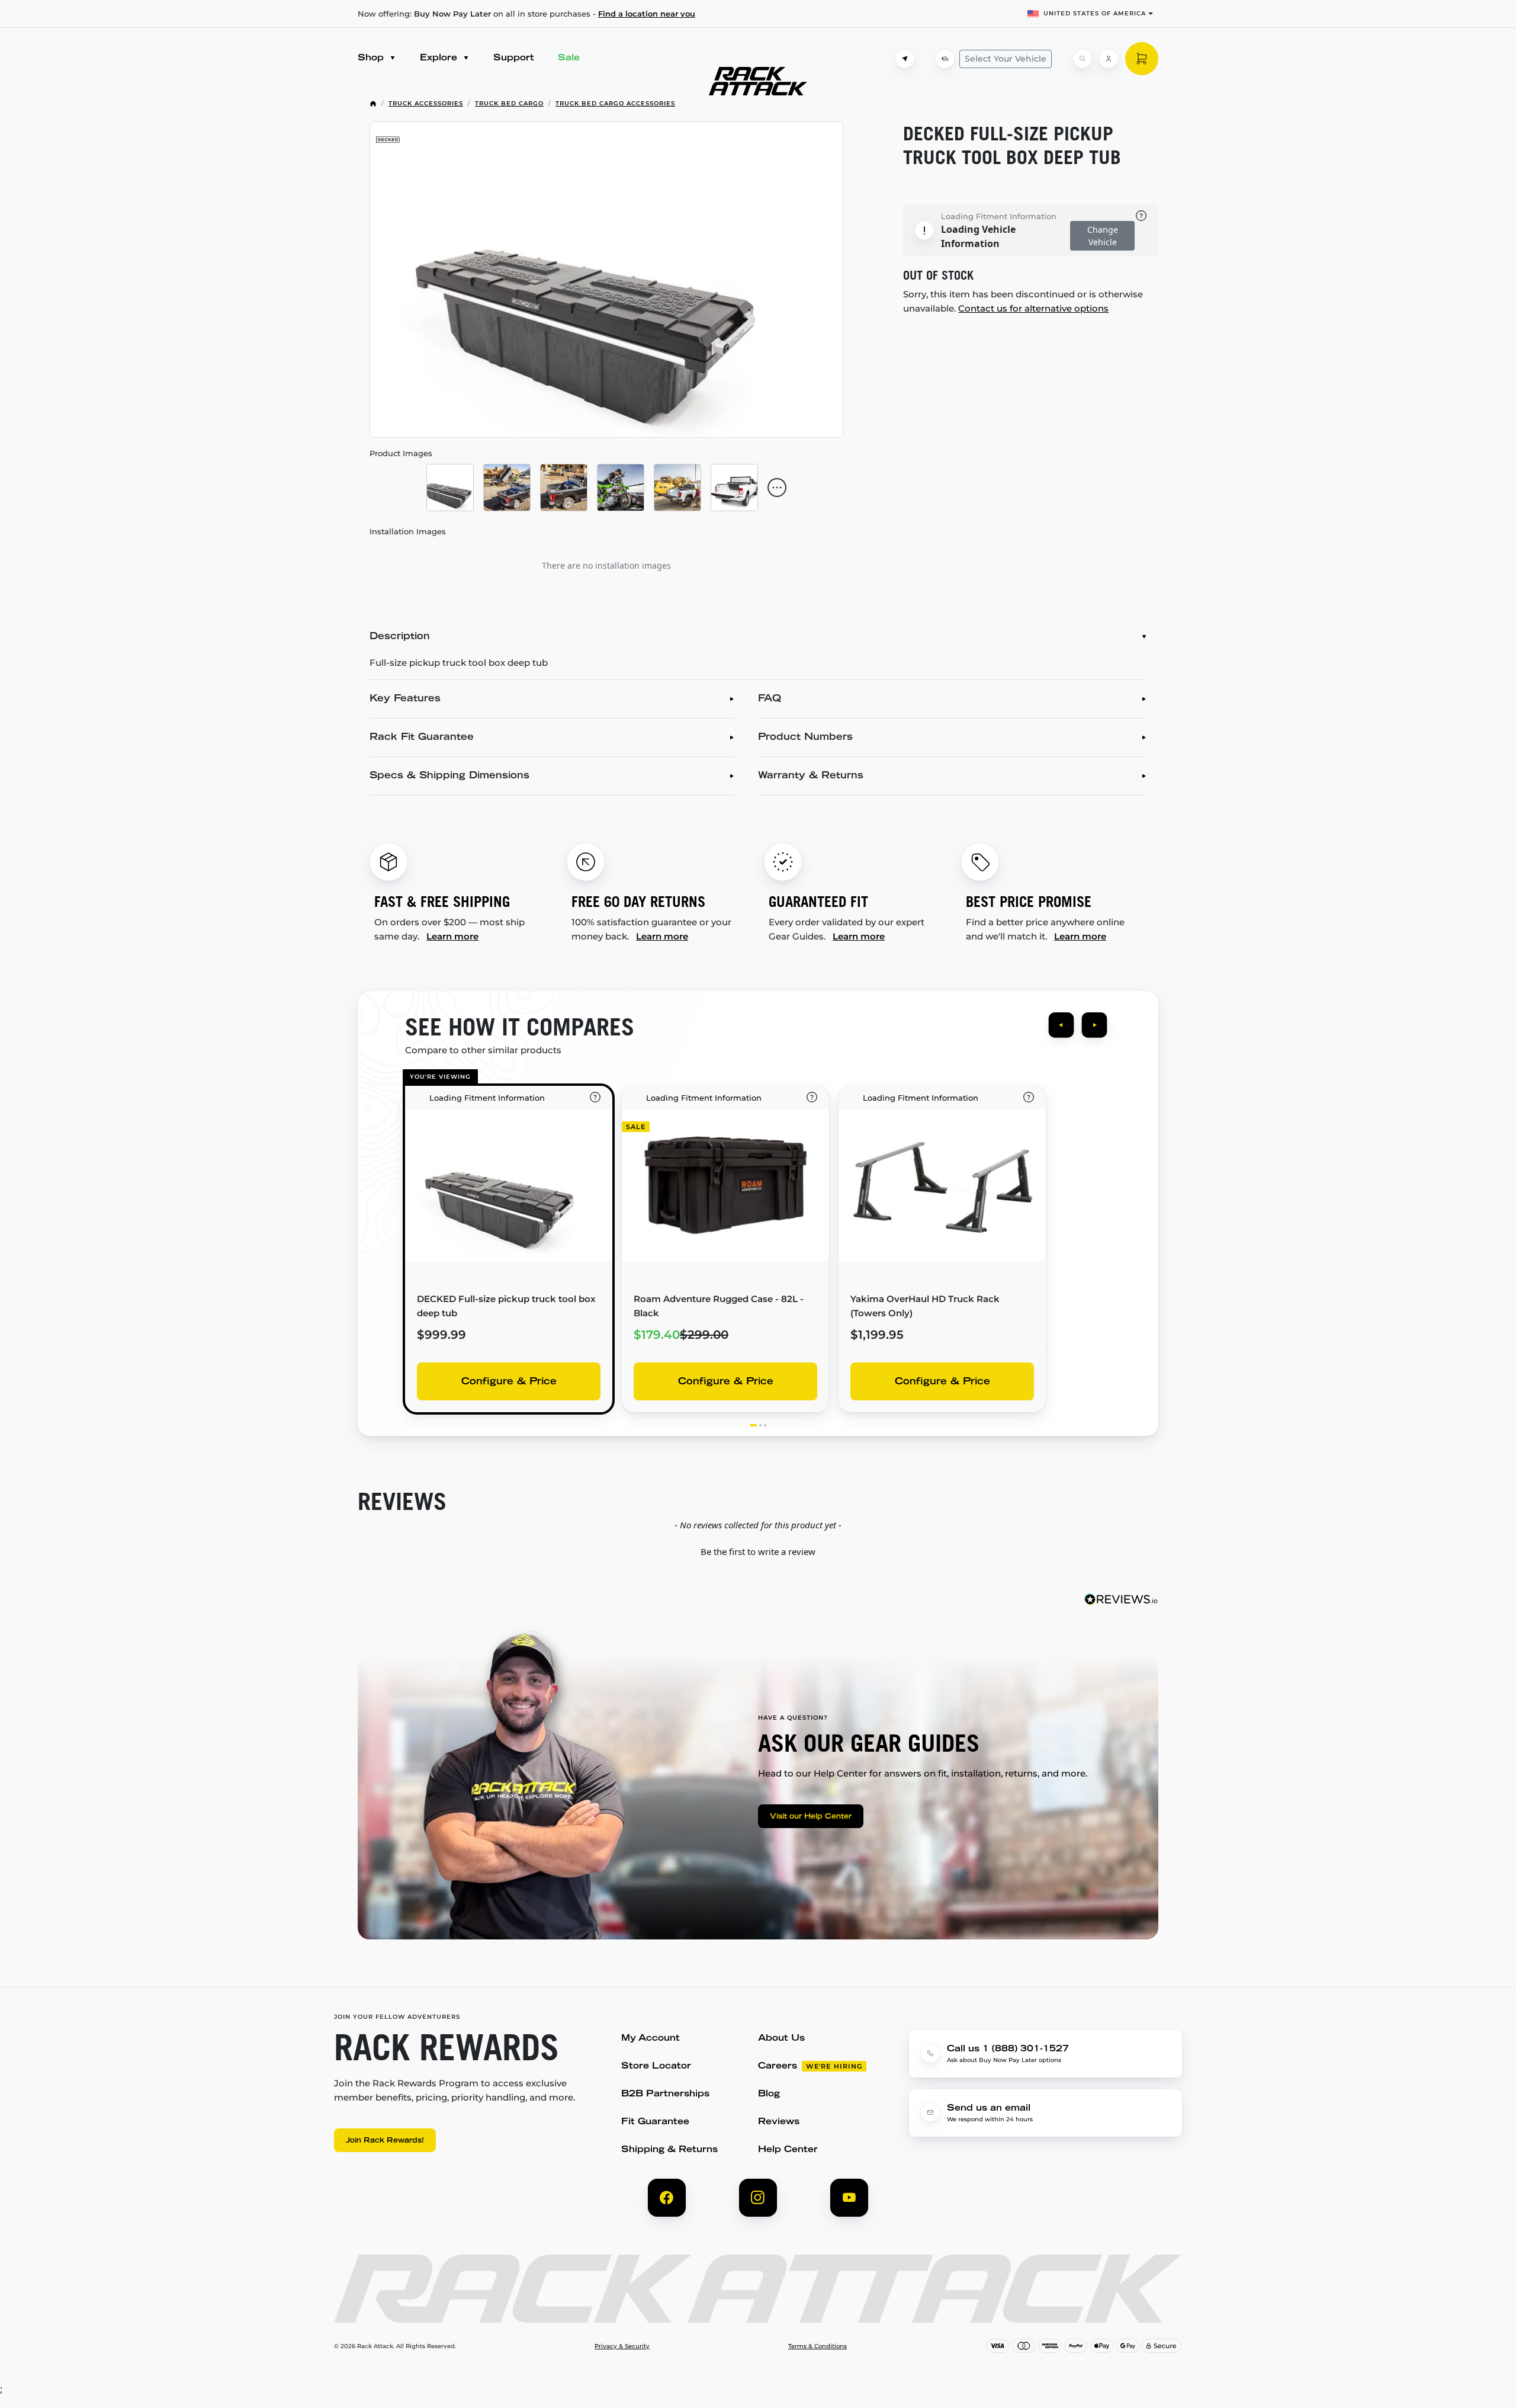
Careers (778, 2066)
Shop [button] (372, 58)
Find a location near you (647, 14)
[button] (758, 1550)
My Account (651, 2039)
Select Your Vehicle (1006, 59)
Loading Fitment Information (999, 216)
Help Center (788, 2150)
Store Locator (656, 2066)
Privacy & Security (622, 2346)
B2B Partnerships (665, 2094)
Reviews (779, 2122)
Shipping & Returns (669, 2150)
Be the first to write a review (758, 1551)
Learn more (452, 936)
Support (514, 58)
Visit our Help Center (811, 1817)
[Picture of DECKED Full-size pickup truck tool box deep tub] (606, 280)
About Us (781, 2039)
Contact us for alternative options (1033, 308)
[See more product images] (777, 488)
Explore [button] (440, 58)
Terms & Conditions (818, 2346)
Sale (569, 58)
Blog (769, 2094)
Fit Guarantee (655, 2122)
